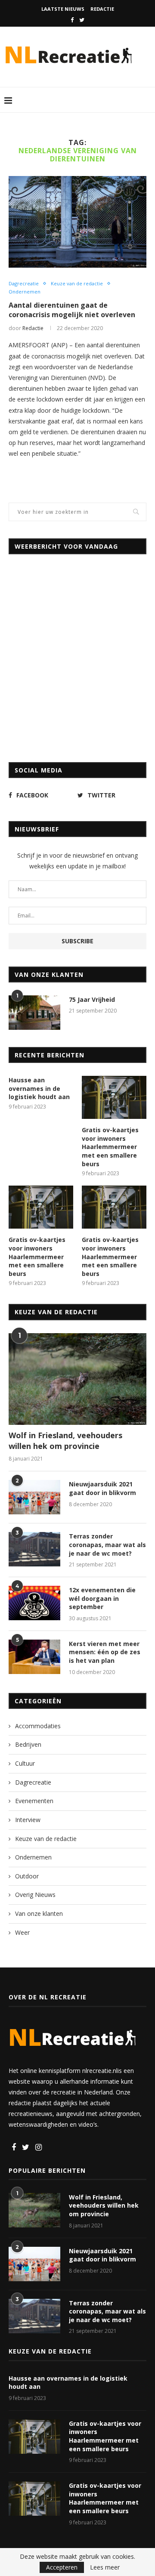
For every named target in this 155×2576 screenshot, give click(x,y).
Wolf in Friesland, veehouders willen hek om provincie (65, 1441)
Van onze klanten (39, 1913)
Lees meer (105, 2567)
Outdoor (27, 1876)
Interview (28, 1820)
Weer (22, 1932)
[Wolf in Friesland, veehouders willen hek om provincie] (77, 1379)
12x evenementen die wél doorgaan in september (102, 1598)
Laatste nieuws (63, 9)
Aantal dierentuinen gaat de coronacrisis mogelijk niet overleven (72, 310)
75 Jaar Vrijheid (92, 999)
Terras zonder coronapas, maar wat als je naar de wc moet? (107, 1544)
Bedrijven (28, 1744)
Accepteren (62, 2567)
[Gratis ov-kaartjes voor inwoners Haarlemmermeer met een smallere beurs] (114, 1097)
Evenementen (34, 1801)
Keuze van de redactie (77, 283)
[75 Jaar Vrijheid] (34, 1013)
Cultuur (25, 1763)
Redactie (102, 9)
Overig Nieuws (35, 1895)
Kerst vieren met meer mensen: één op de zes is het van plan (105, 1652)
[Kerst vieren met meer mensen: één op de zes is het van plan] (34, 1657)
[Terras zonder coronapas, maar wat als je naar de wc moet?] (34, 1549)
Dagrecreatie (24, 283)
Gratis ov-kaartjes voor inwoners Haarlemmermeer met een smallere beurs (110, 1147)
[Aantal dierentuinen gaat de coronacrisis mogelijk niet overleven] (77, 222)
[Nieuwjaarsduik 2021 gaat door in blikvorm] (34, 1497)
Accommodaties (38, 1726)
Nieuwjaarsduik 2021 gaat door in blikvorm (102, 1488)
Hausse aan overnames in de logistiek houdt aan (39, 1088)
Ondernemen (25, 292)
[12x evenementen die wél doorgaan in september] (34, 1603)
